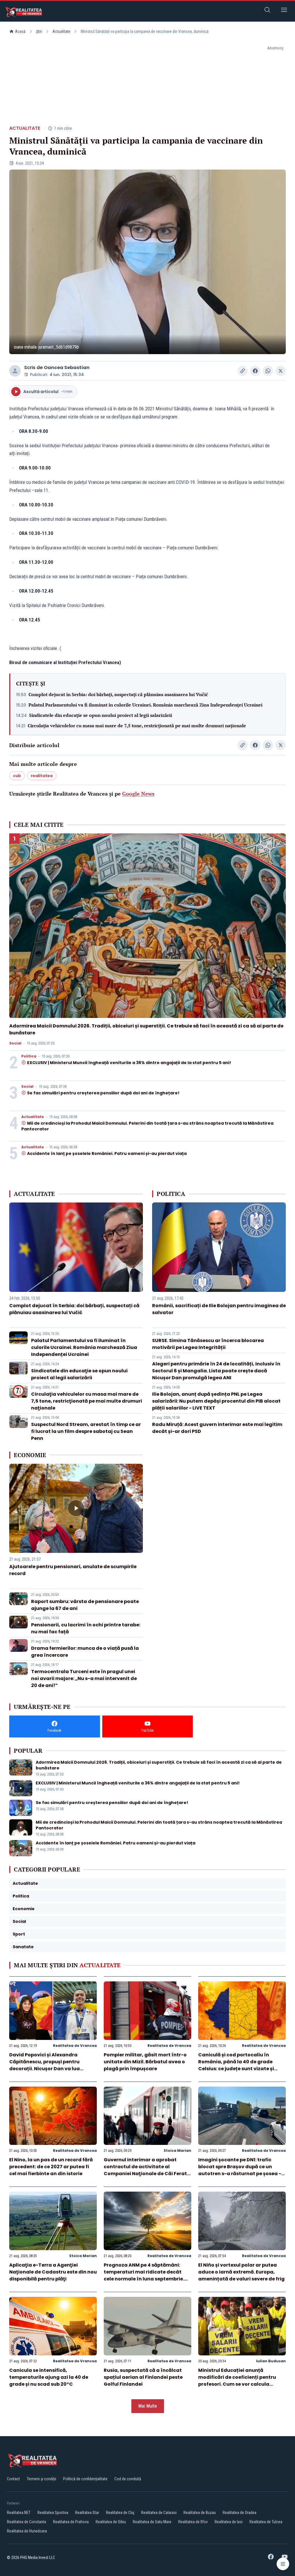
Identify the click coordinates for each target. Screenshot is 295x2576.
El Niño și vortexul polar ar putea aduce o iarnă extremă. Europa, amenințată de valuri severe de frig (241, 2272)
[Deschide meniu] (284, 11)
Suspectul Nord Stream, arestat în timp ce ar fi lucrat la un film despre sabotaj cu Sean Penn (86, 1431)
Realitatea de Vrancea (75, 2046)
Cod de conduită (128, 2479)
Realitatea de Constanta (27, 2522)
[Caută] (267, 11)
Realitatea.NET (19, 2513)
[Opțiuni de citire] (283, 2564)
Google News (138, 794)
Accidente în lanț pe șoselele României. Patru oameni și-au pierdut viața (107, 1153)
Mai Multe (148, 2406)
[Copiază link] (243, 371)
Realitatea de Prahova (71, 2522)
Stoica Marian (177, 2151)
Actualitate (61, 31)
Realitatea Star (87, 2513)
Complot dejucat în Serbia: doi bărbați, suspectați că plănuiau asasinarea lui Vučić (118, 694)
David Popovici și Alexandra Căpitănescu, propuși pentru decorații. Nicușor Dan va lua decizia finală (45, 2065)
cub (17, 776)
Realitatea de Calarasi (159, 2513)
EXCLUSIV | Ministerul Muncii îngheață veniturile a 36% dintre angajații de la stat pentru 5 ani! (129, 1063)
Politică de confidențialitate (85, 2479)
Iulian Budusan (271, 2361)
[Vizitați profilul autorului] (15, 371)
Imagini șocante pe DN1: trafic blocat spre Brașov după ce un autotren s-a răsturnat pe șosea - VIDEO (240, 2170)
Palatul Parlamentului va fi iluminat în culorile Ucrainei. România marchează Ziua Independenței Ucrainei (145, 705)
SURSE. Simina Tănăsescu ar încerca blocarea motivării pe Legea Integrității (208, 1344)
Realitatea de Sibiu (111, 2522)
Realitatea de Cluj (120, 2513)
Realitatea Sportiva (53, 2513)
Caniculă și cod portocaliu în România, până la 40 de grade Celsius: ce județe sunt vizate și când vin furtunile (236, 2065)
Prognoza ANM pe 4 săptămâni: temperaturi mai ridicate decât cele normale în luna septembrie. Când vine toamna (144, 2275)
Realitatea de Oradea (240, 2513)
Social (15, 1043)
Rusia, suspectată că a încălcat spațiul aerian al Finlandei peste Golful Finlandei (143, 2377)
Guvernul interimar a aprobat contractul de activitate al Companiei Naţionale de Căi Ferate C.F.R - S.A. (147, 2170)
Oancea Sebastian (67, 368)
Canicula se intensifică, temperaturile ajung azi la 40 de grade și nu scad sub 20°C (49, 2377)
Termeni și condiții (41, 2479)
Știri (39, 31)
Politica (29, 1056)
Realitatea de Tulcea (266, 2522)
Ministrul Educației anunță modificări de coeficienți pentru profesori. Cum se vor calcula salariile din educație (237, 2381)
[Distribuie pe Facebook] (255, 371)
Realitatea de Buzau (200, 2513)
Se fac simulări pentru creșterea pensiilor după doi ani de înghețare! (103, 1093)
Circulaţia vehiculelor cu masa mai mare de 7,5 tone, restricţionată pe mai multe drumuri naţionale (137, 726)
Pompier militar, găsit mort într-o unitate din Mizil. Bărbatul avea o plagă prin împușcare (145, 2062)
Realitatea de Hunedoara (27, 2531)
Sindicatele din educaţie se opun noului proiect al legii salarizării (101, 715)
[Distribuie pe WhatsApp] (268, 371)
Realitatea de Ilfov (193, 2522)
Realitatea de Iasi (229, 2522)
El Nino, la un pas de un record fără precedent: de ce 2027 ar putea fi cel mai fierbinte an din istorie (51, 2167)
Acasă (20, 31)
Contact (13, 2479)
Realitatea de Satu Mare (152, 2522)
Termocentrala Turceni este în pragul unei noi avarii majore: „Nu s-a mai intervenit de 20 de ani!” (84, 1678)
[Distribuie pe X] (281, 371)
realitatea (42, 776)
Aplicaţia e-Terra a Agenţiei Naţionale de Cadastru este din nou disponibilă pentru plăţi (53, 2272)
